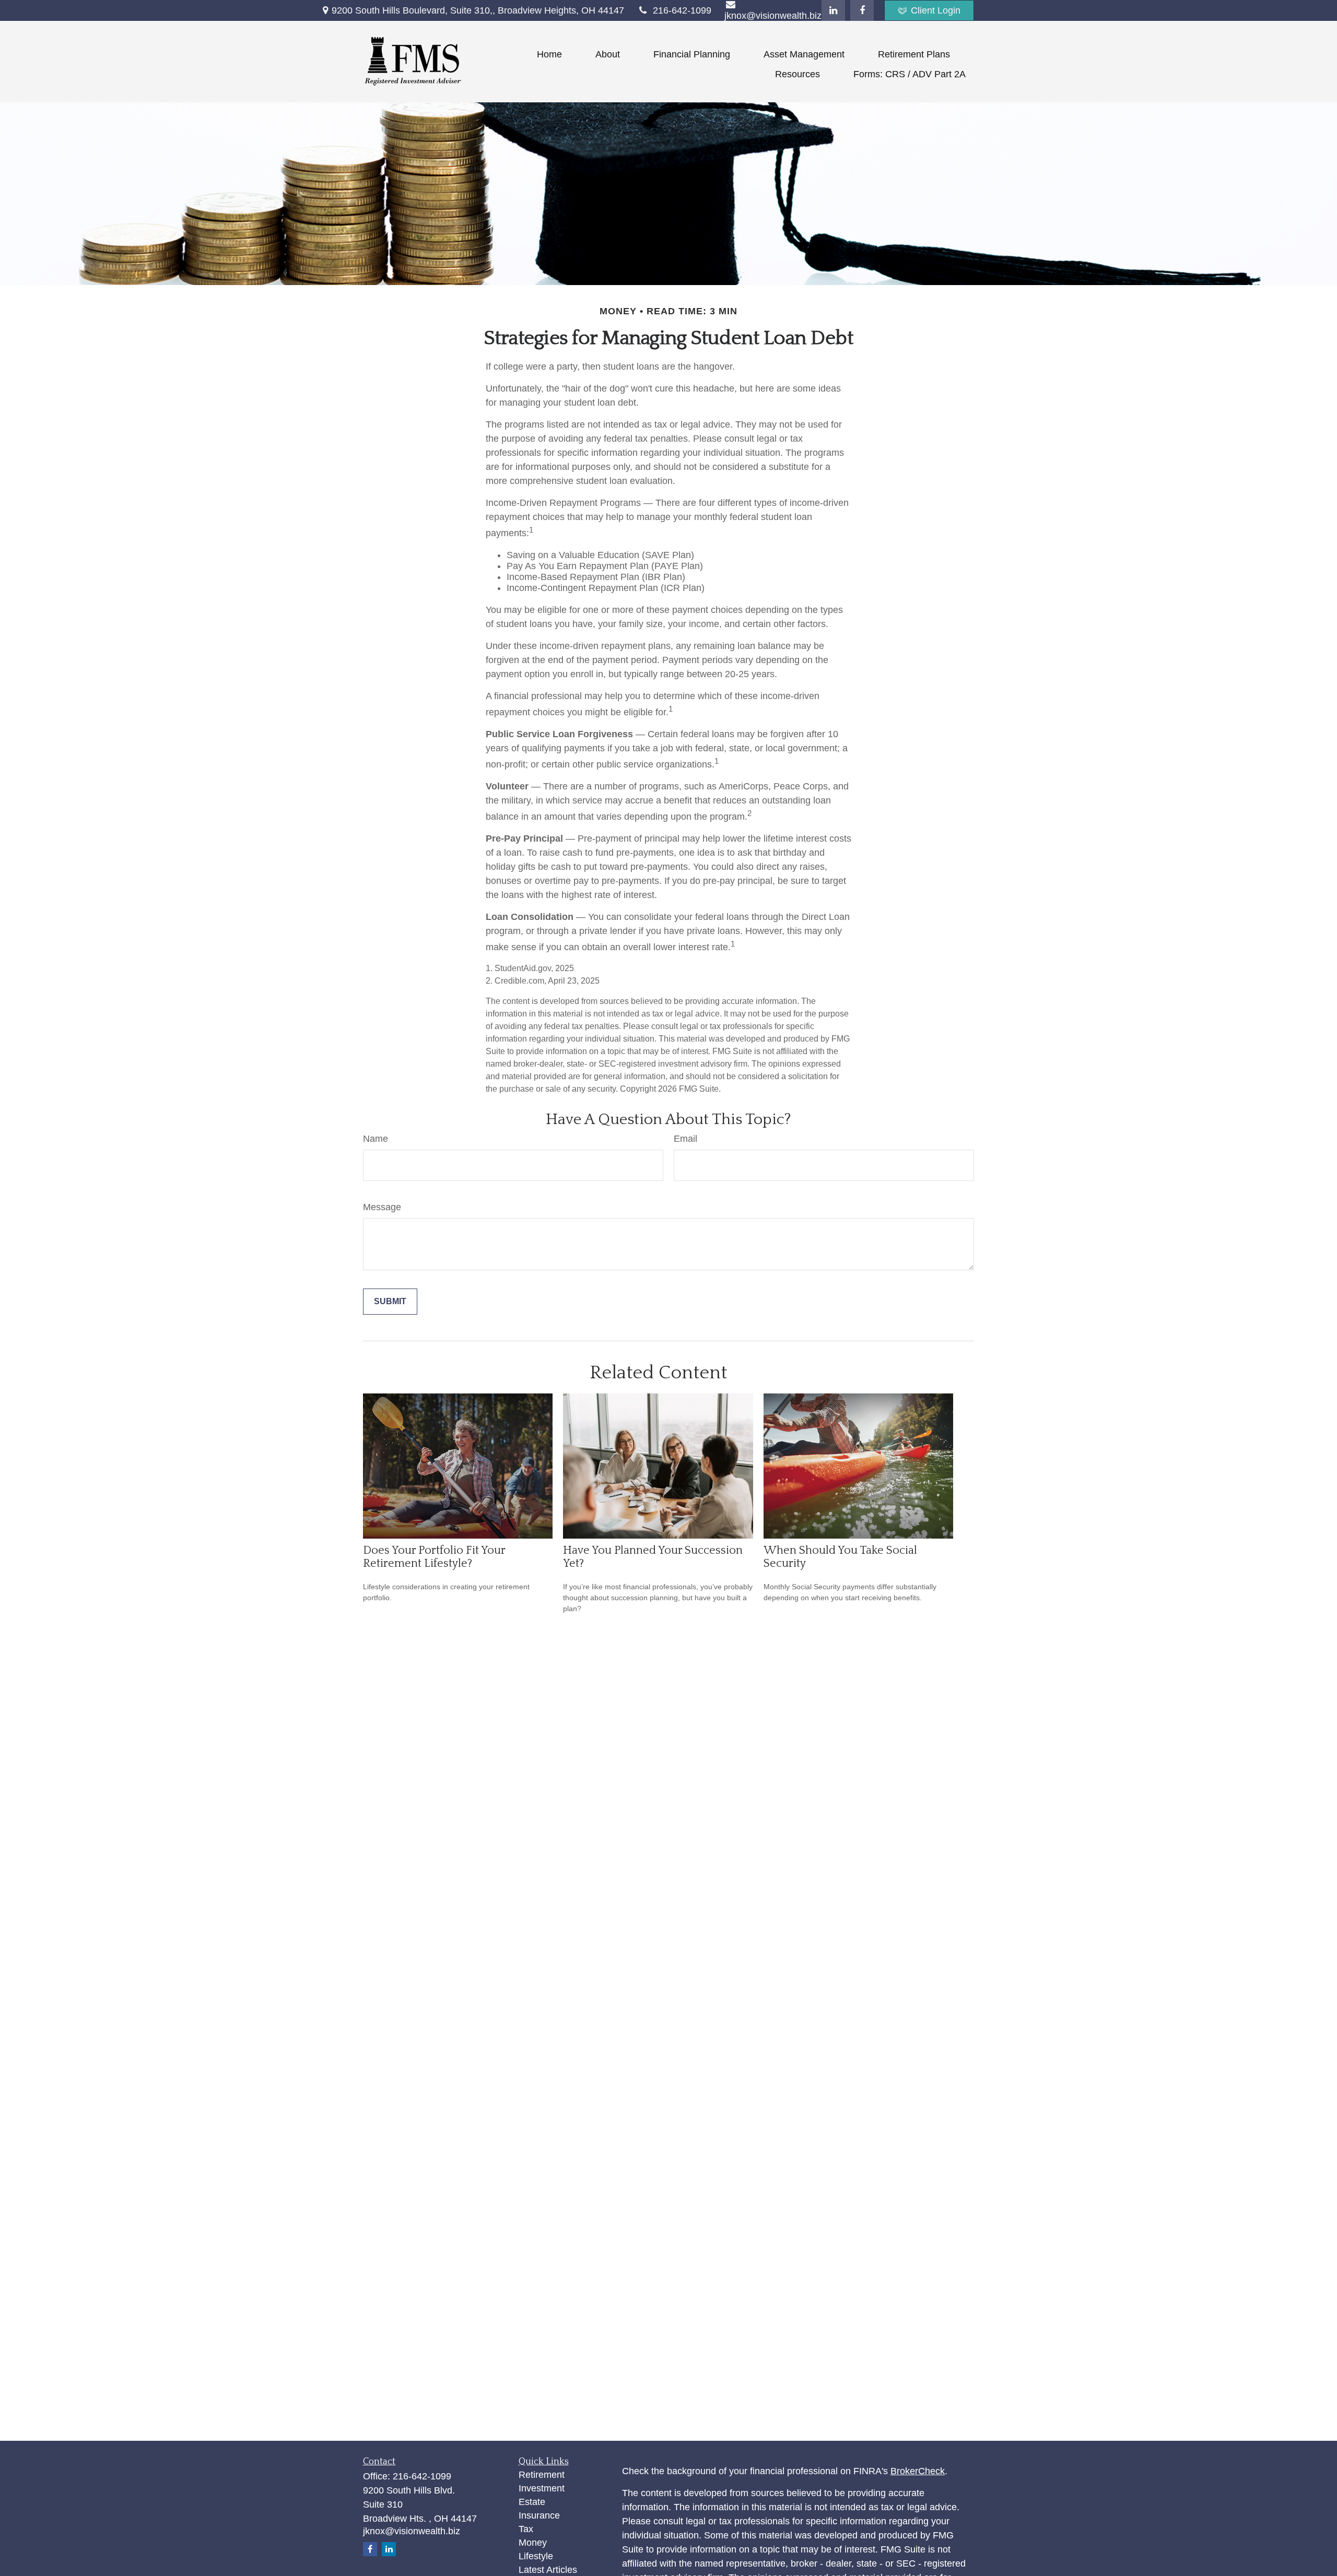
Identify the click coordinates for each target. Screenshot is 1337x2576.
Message (382, 1207)
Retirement (542, 2475)
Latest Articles (548, 2570)
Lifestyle (536, 2556)
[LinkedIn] (833, 10)
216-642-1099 (682, 10)
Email (685, 1139)
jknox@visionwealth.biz (412, 2531)
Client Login (936, 10)
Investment (542, 2488)
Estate (532, 2502)
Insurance (539, 2515)
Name (376, 1139)
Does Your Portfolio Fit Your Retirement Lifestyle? (434, 1557)
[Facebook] (862, 10)
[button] (549, 54)
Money (533, 2543)
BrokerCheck (918, 2471)
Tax (526, 2529)
